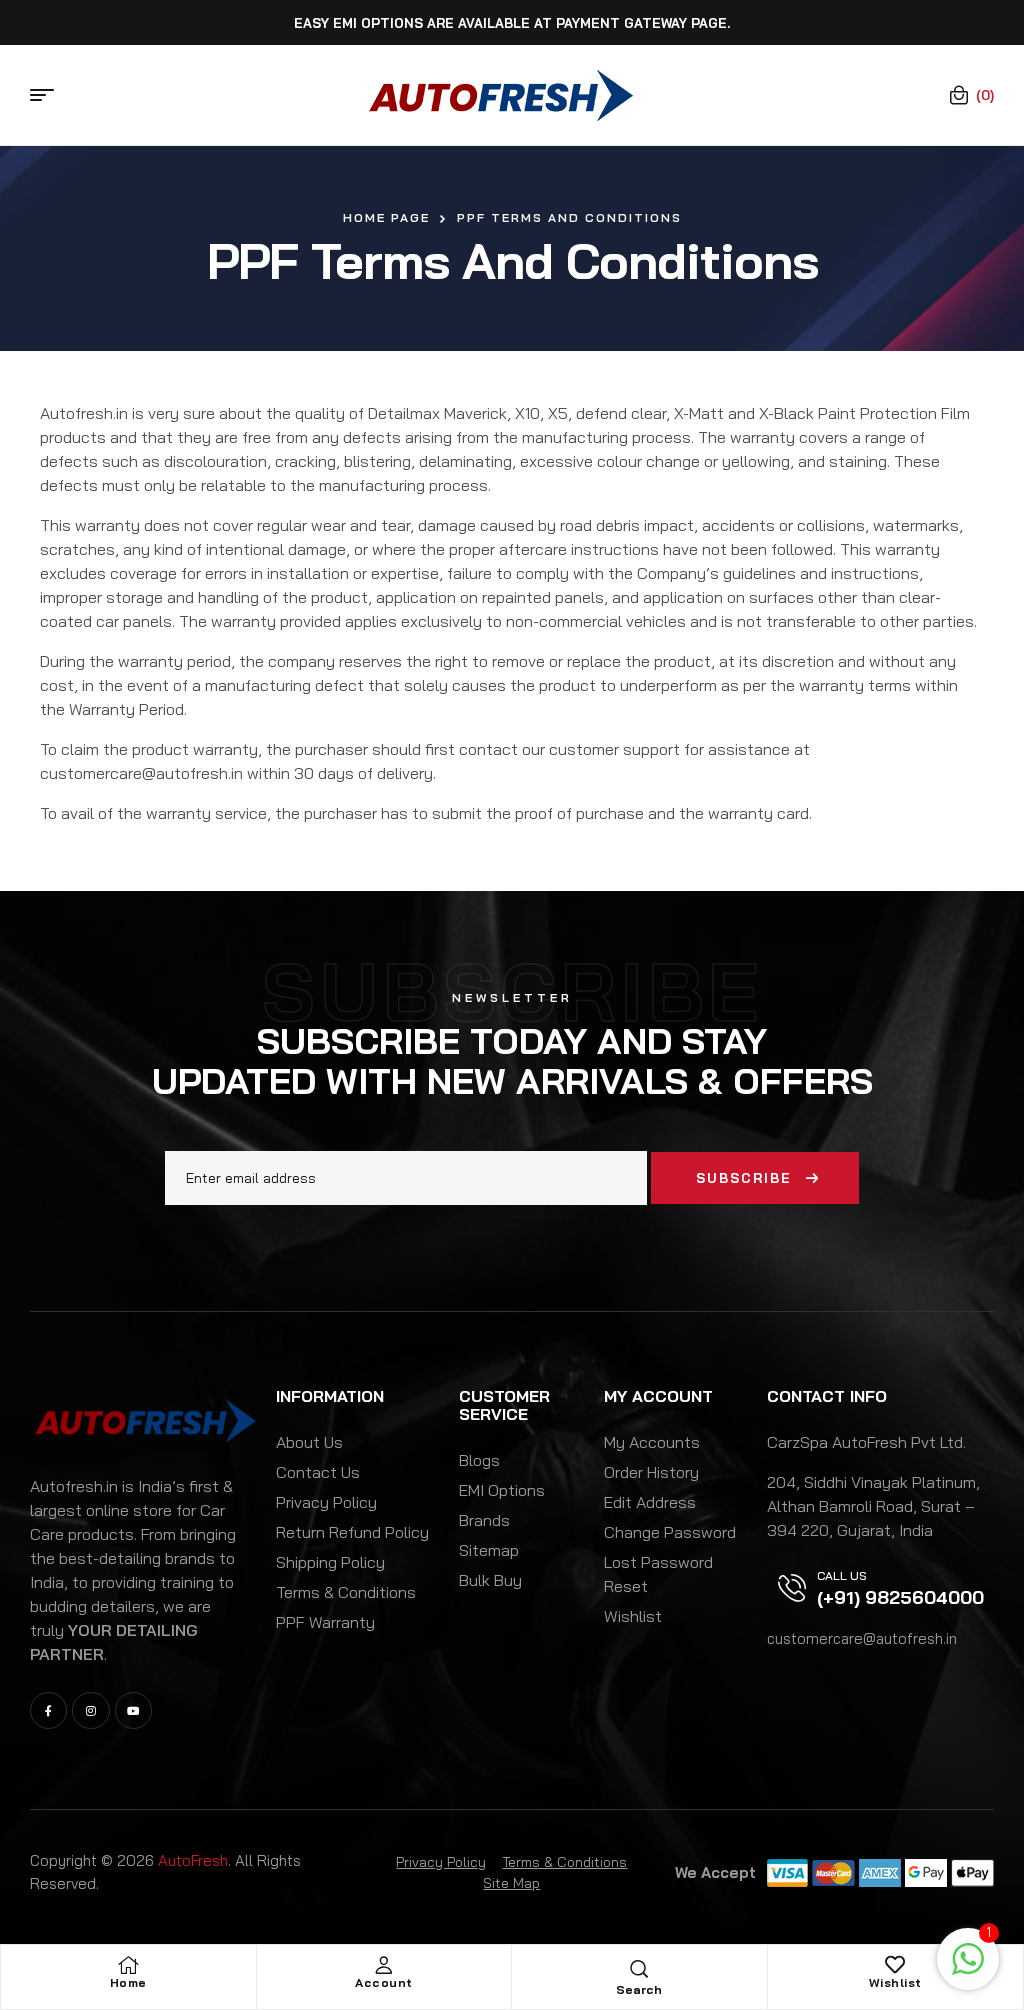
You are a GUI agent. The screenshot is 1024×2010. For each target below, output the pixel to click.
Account (384, 1982)
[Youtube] (133, 1710)
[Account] (384, 1965)
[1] (968, 1969)
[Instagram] (90, 1710)
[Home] (128, 1965)
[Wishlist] (895, 1965)
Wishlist (895, 1982)
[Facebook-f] (48, 1710)
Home (128, 1982)
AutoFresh (193, 1860)
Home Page (386, 217)
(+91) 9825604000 (900, 1597)
